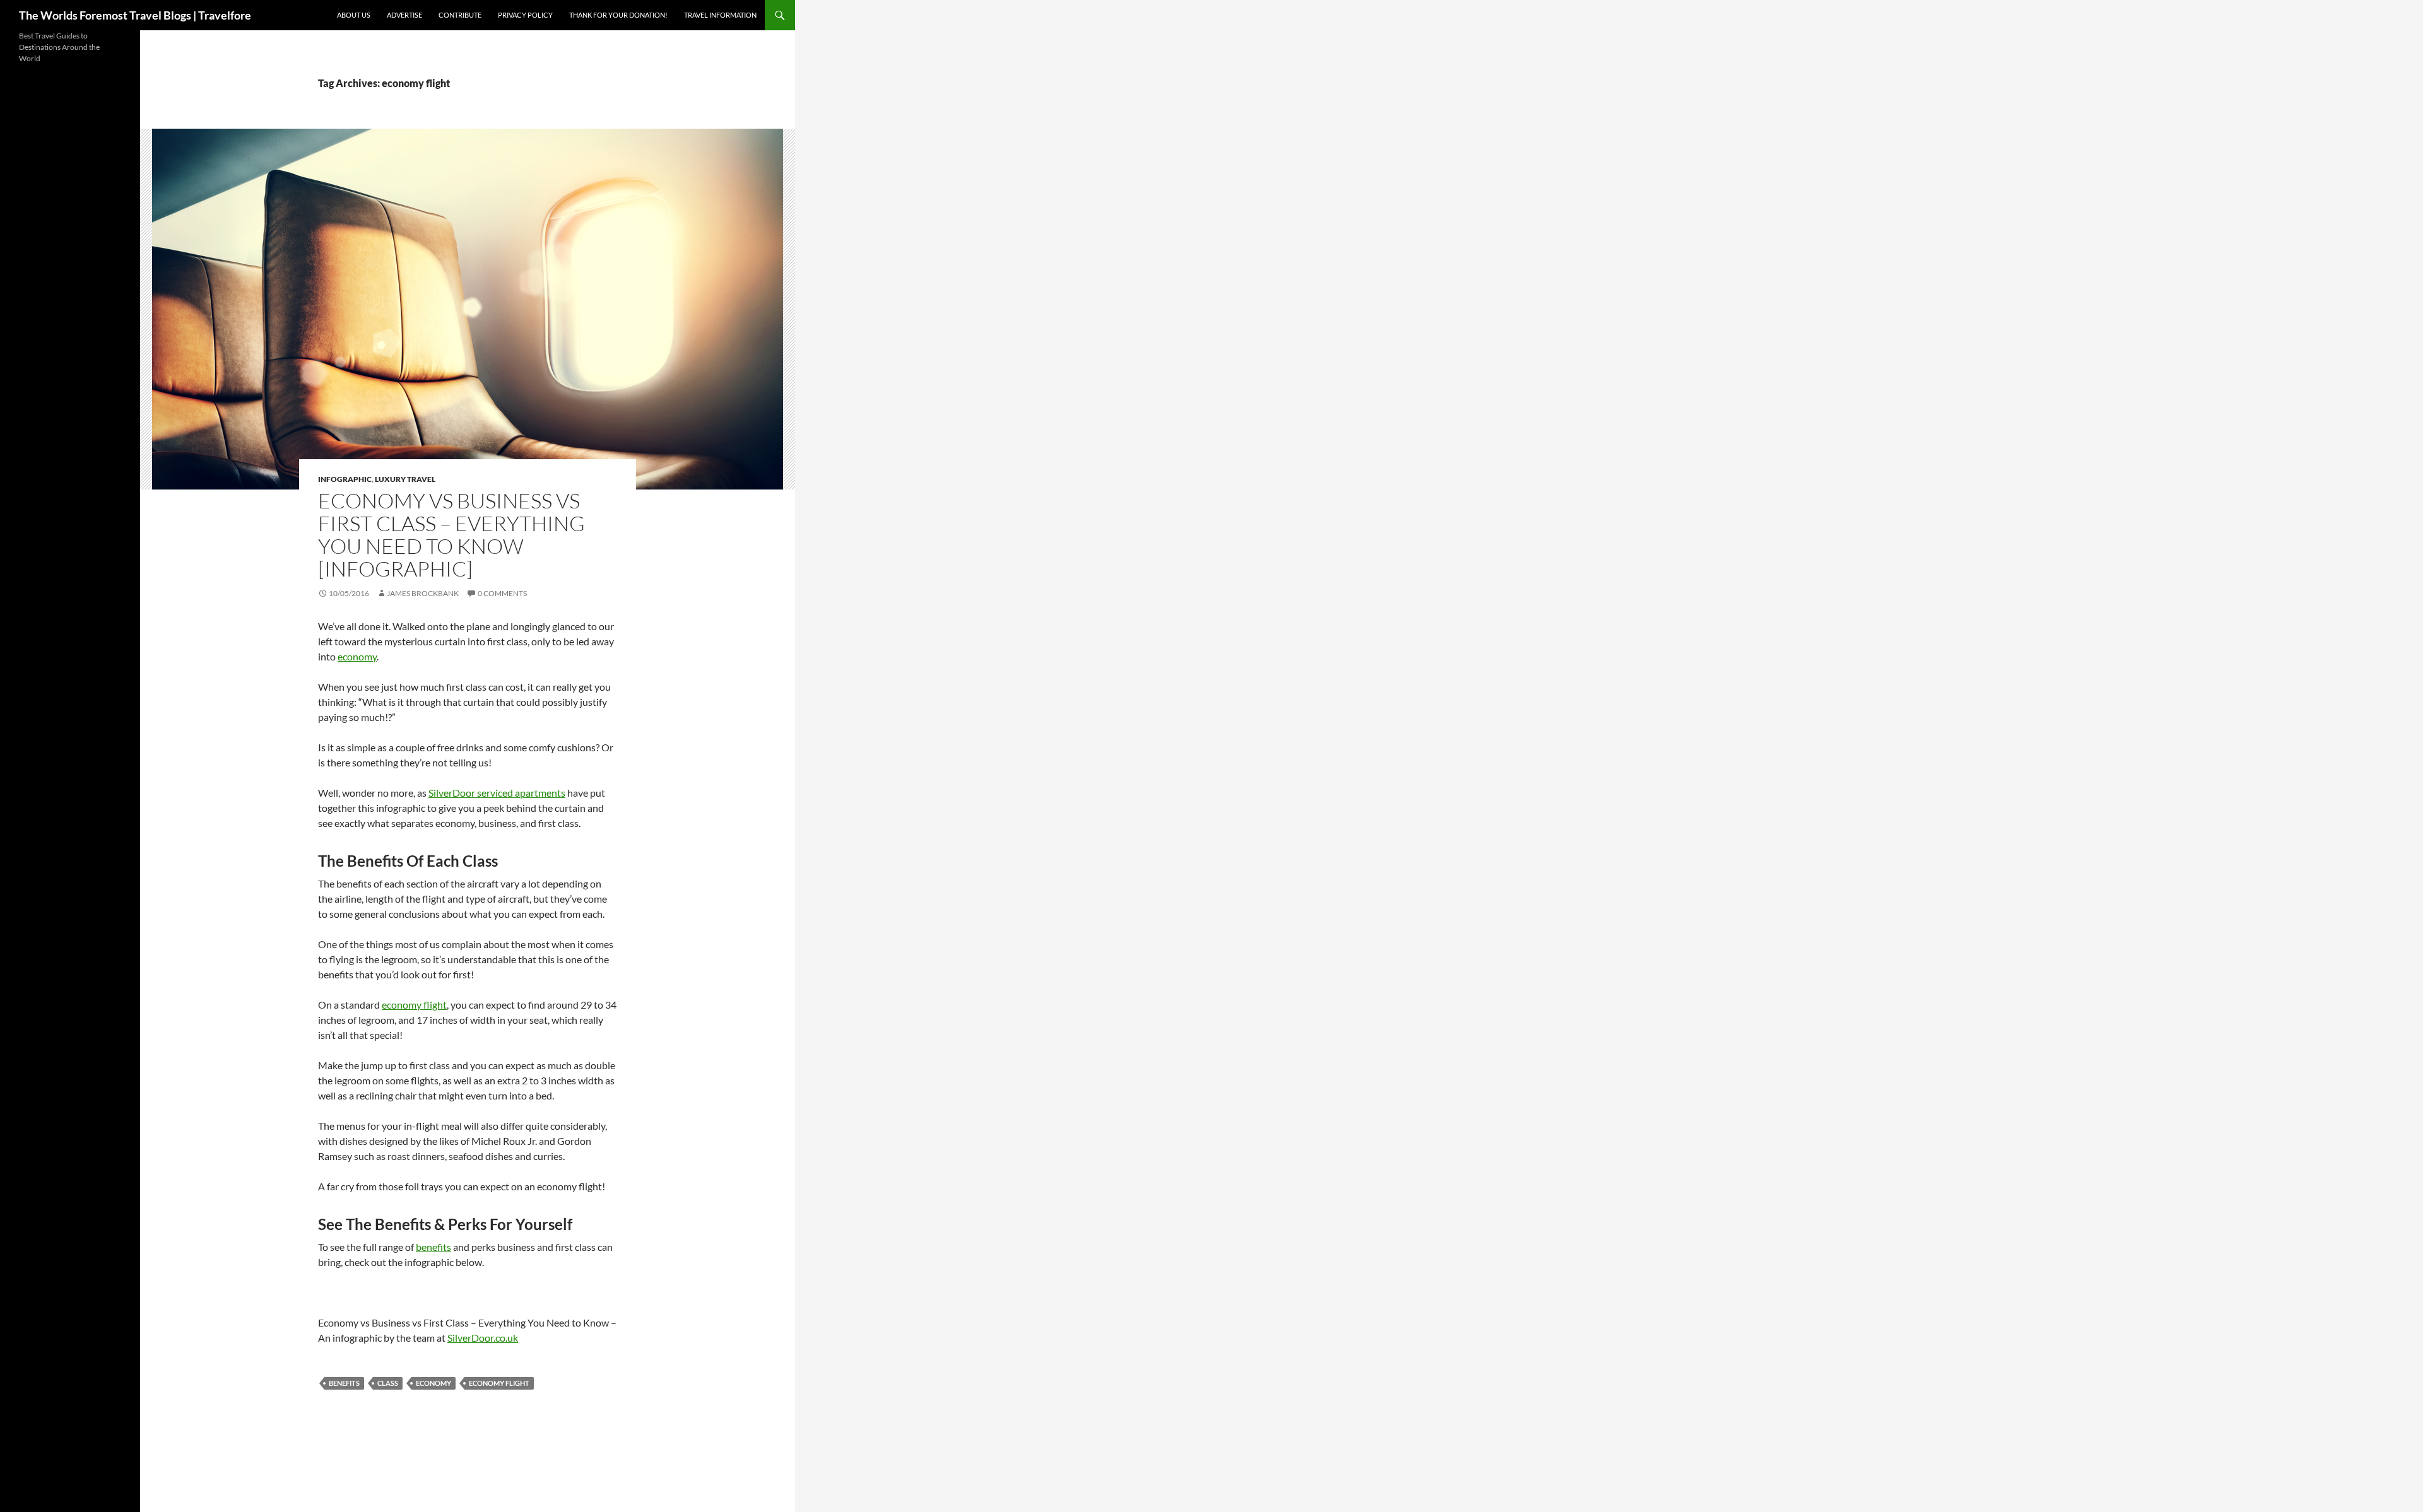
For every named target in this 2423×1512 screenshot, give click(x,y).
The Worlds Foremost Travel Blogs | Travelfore (135, 15)
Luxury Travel (405, 479)
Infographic (345, 479)
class (388, 1383)
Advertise (404, 15)
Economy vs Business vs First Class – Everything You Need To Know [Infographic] (451, 535)
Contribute (460, 15)
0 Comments (502, 593)
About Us (354, 15)
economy (357, 656)
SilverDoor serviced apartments (497, 793)
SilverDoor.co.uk (483, 1338)
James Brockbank (423, 593)
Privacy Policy (525, 15)
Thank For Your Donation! (618, 15)
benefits (433, 1247)
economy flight (414, 1005)
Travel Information (720, 15)
